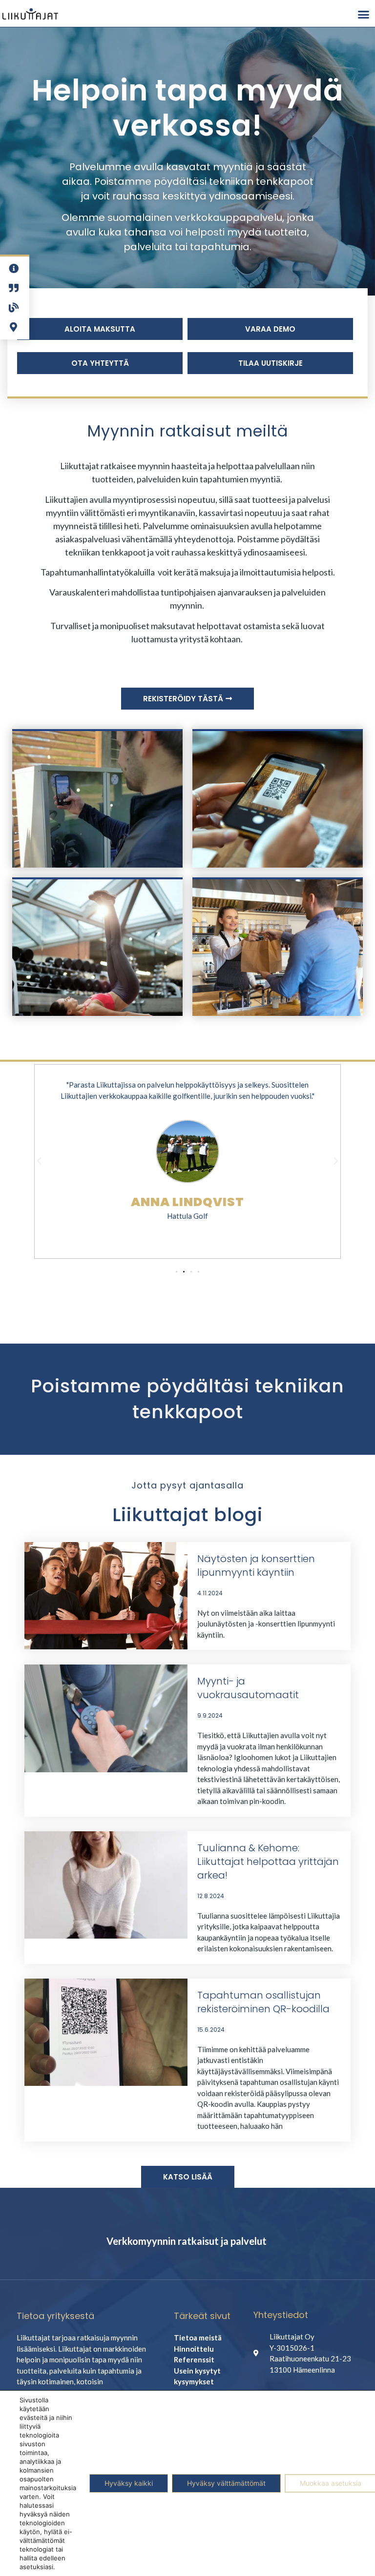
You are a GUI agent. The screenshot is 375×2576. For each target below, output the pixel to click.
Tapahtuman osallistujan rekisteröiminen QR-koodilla (263, 2002)
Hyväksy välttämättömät (226, 2483)
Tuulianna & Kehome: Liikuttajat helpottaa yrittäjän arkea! (268, 1862)
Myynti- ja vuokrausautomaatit (248, 1688)
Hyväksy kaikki (129, 2483)
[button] (363, 14)
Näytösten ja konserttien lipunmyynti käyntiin (256, 1565)
